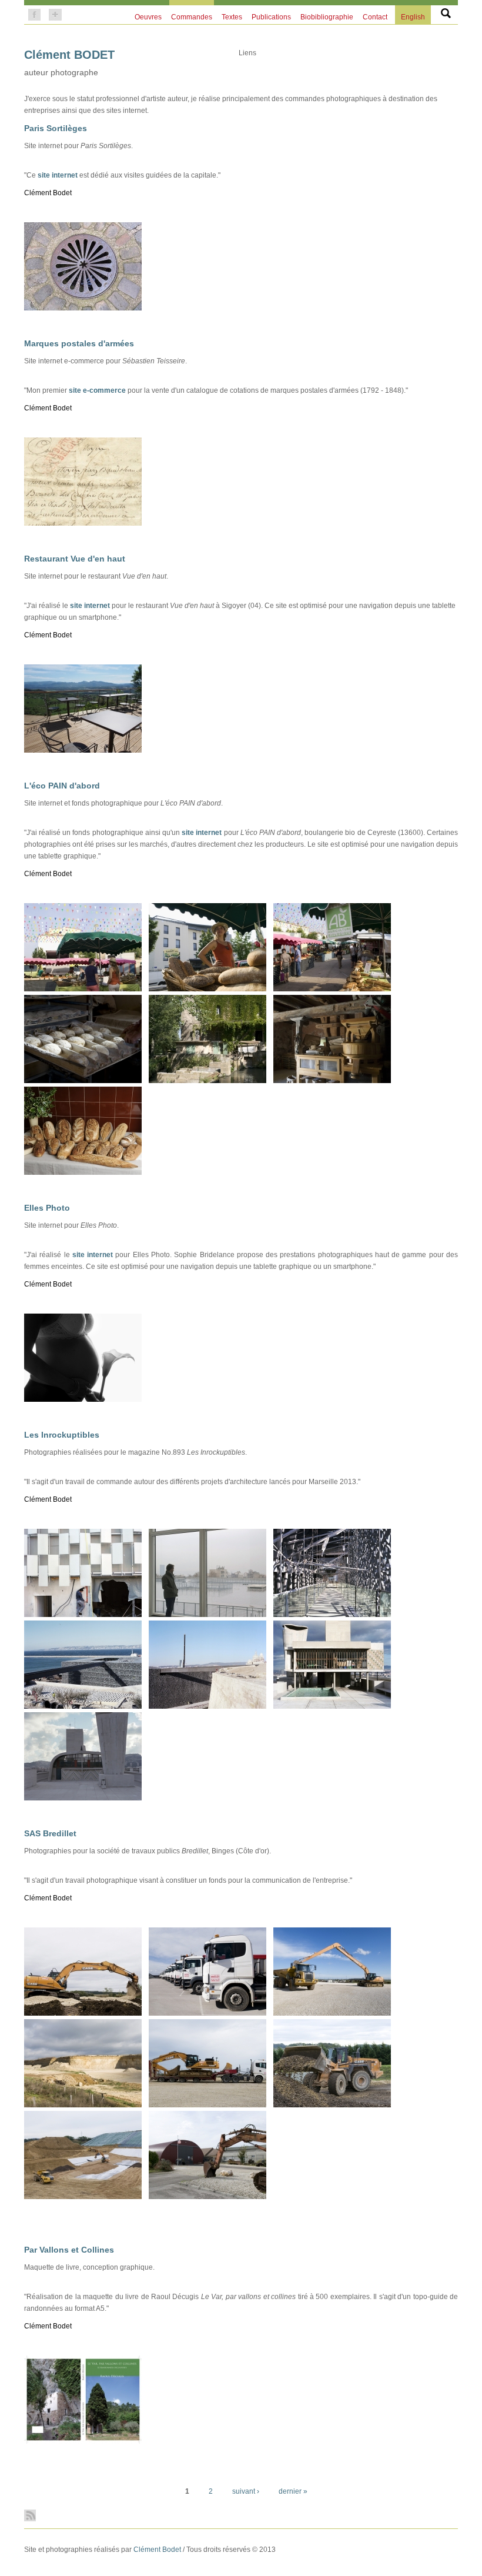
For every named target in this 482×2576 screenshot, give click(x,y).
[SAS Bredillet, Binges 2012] (83, 2013)
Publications (271, 17)
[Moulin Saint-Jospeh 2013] (207, 1081)
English (413, 17)
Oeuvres (148, 17)
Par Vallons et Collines (69, 2250)
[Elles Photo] (83, 1399)
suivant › (246, 2491)
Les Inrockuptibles (62, 1435)
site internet (58, 175)
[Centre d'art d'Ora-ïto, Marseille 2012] (83, 1798)
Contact (375, 17)
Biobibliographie (327, 17)
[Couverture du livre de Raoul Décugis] (83, 2441)
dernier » (293, 2491)
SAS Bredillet (50, 1833)
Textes (232, 17)
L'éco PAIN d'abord (62, 786)
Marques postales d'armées (79, 343)
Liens (247, 53)
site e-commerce (97, 390)
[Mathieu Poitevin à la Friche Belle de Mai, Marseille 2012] (207, 1615)
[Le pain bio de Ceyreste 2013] (83, 1172)
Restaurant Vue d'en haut (75, 559)
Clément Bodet (157, 2550)
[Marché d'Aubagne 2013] (83, 989)
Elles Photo (47, 1208)
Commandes (192, 17)
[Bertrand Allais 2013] (83, 1081)
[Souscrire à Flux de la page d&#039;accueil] (241, 2515)
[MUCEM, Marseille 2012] (332, 1615)
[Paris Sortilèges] (83, 308)
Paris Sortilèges (56, 128)
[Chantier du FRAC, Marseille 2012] (83, 1615)
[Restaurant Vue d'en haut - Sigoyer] (83, 750)
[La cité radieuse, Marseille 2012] (332, 1706)
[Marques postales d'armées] (83, 523)
